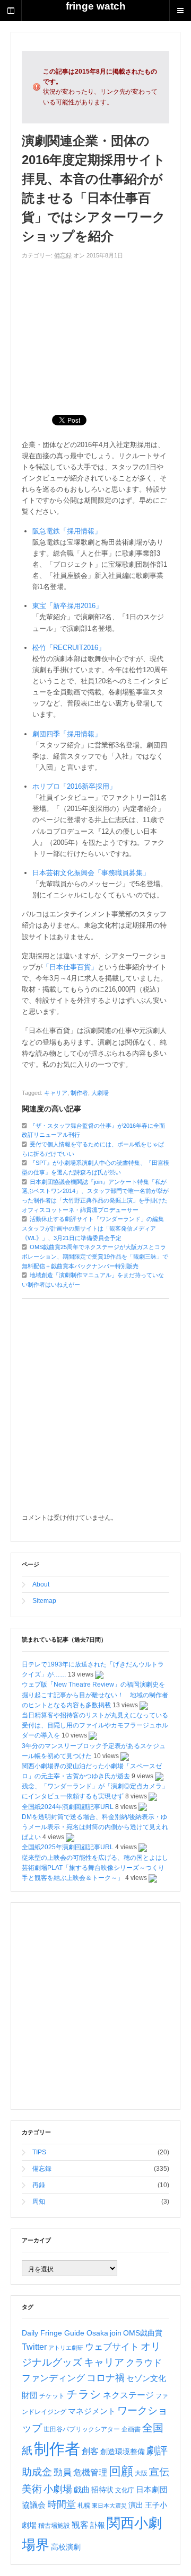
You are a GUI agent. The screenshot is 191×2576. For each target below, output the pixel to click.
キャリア (56, 1093)
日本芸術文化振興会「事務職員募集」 (91, 873)
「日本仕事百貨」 (70, 967)
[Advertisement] (95, 332)
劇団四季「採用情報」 (67, 734)
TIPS (39, 2152)
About (41, 1584)
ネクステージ (128, 2395)
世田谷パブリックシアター (82, 2429)
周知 (39, 2201)
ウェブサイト (112, 2347)
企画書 (131, 2429)
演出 (136, 2505)
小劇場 (58, 2489)
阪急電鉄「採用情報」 (67, 531)
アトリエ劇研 (66, 2348)
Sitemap (44, 1601)
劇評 (157, 2450)
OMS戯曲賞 (143, 2333)
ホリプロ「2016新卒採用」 (74, 786)
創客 (90, 2451)
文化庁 (125, 2490)
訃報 (98, 2525)
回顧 (121, 2471)
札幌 (84, 2506)
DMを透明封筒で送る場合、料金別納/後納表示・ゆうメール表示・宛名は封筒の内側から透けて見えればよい (95, 1827)
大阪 (141, 2473)
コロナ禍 (106, 2378)
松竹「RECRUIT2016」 (69, 648)
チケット (52, 2396)
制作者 (79, 1093)
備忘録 (63, 255)
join (116, 2333)
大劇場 (100, 1093)
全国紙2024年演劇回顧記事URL (68, 1807)
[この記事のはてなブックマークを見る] (99, 1674)
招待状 (102, 2490)
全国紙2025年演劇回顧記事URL (68, 1847)
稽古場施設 (54, 2526)
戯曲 (82, 2490)
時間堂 (62, 2504)
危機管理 (90, 2472)
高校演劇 (66, 2547)
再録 (39, 2185)
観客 (80, 2525)
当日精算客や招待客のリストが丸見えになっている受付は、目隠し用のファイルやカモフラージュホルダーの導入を (95, 1725)
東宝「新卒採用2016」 (67, 606)
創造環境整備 (123, 2452)
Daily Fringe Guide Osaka (65, 2333)
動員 (63, 2472)
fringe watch (96, 6)
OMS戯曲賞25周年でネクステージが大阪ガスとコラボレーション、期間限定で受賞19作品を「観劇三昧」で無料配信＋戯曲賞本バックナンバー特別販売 (95, 1256)
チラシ (84, 2394)
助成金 (37, 2472)
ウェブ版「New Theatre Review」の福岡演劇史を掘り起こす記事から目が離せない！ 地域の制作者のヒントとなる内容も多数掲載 (95, 1695)
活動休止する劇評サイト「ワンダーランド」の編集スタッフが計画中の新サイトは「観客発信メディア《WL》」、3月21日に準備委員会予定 (93, 1228)
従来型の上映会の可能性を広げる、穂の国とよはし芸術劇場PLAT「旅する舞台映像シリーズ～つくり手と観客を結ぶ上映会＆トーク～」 (95, 1868)
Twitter (34, 2347)
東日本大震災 (109, 2506)
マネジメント (92, 2411)
